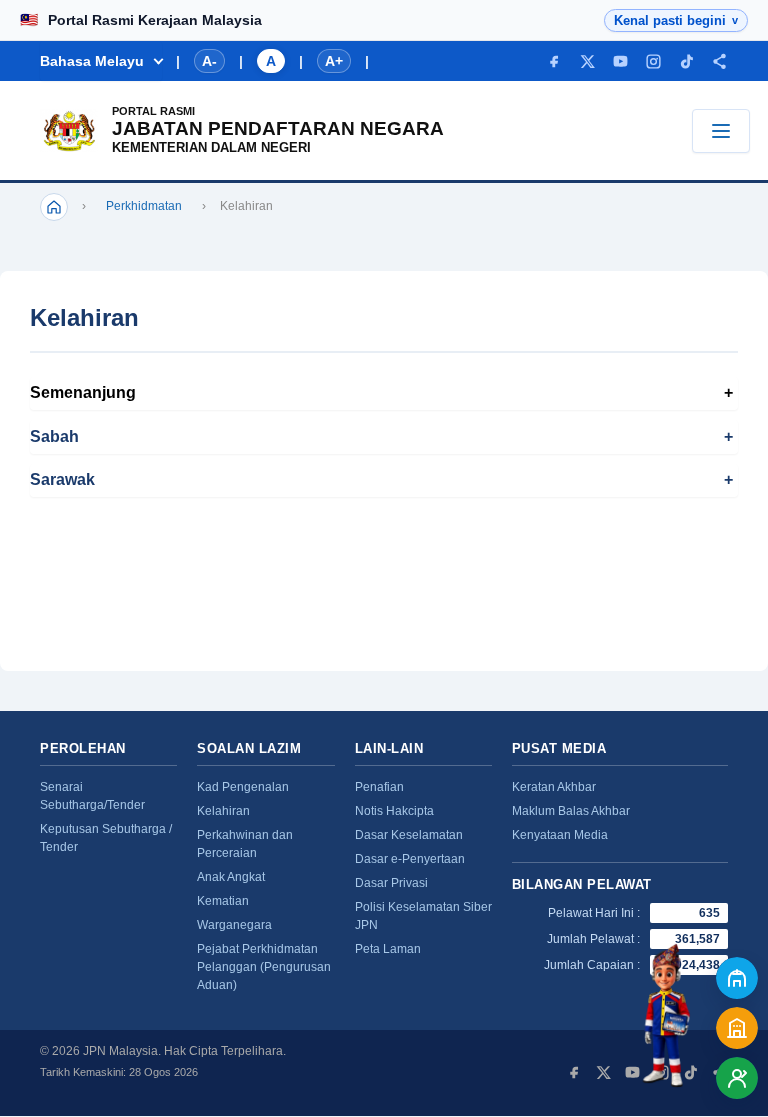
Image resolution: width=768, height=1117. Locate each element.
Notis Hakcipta (394, 811)
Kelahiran (223, 811)
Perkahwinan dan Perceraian (245, 844)
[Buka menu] (721, 131)
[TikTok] (686, 61)
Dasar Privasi (391, 883)
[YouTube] (620, 61)
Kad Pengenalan (243, 787)
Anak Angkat (231, 877)
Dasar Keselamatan (409, 835)
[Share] (719, 61)
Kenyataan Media (560, 835)
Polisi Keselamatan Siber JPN (423, 916)
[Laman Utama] (54, 207)
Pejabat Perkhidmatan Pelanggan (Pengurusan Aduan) (264, 967)
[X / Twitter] (587, 61)
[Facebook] (554, 61)
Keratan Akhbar (554, 787)
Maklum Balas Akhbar (571, 811)
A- (209, 61)
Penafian (379, 787)
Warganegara (234, 925)
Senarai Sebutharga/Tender (92, 796)
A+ (334, 61)
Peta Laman (388, 949)
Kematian (223, 901)
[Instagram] (653, 61)
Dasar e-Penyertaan (410, 859)
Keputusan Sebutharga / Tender (106, 838)
